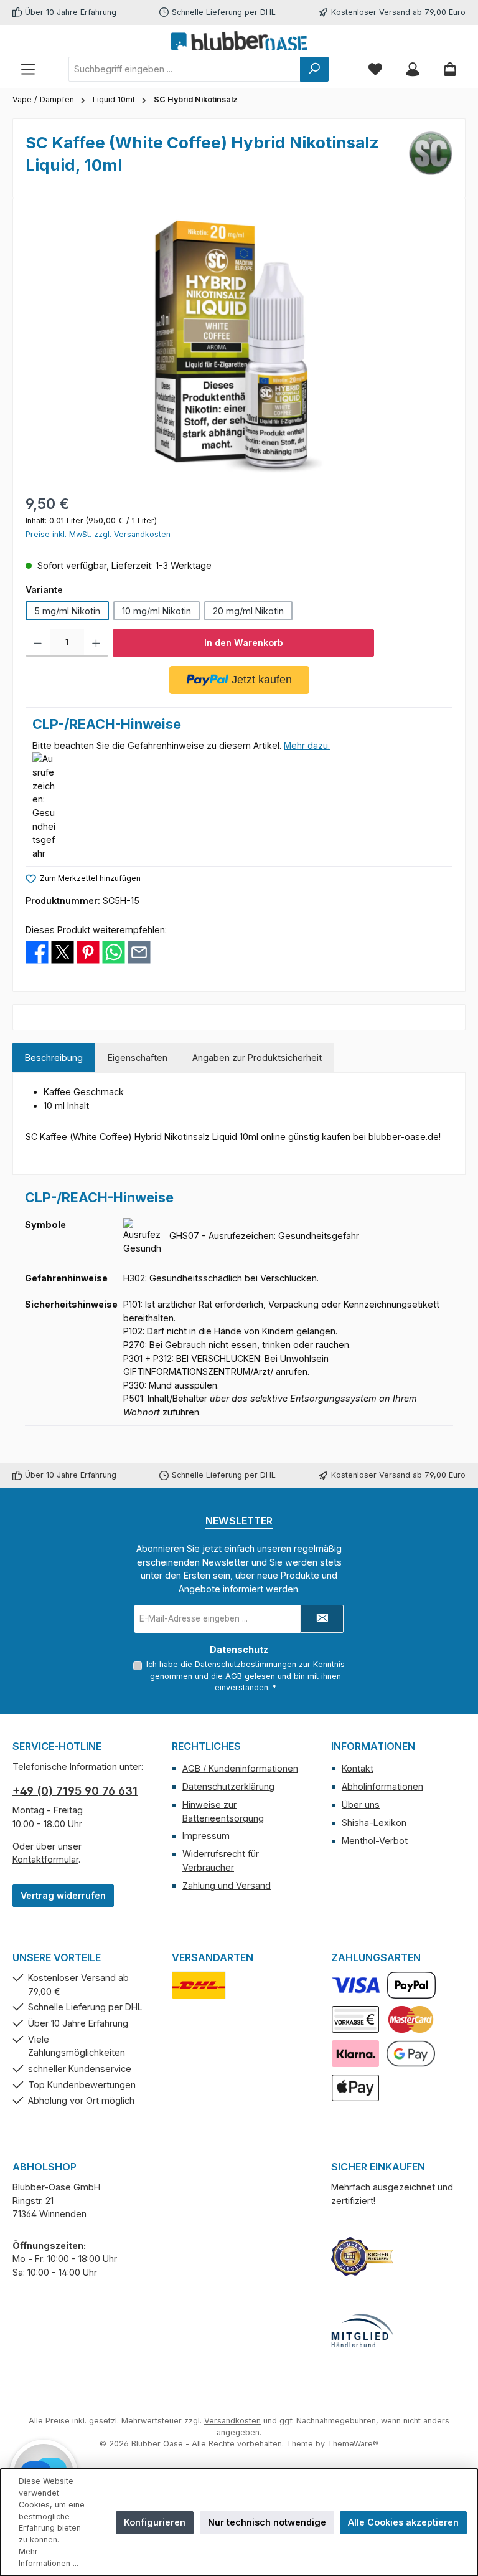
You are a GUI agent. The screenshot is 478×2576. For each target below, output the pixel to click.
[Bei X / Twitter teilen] (63, 952)
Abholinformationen (382, 1786)
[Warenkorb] (450, 69)
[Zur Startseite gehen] (239, 40)
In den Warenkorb (244, 643)
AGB (234, 1676)
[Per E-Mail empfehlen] (139, 952)
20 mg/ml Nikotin (248, 611)
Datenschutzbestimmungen (246, 1664)
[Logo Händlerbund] (362, 2331)
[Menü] (28, 69)
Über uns (361, 1804)
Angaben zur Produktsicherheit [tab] (257, 1057)
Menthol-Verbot (375, 1841)
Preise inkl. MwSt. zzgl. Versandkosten (98, 534)
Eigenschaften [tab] (138, 1057)
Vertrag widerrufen (63, 1895)
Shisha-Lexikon (374, 1823)
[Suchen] (314, 69)
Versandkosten (232, 2421)
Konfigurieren (155, 2522)
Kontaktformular (45, 1859)
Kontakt (358, 1768)
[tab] (54, 1058)
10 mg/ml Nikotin (157, 611)
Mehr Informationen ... (49, 2557)
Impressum (206, 1836)
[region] (239, 345)
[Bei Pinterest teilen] (88, 952)
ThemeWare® (353, 2444)
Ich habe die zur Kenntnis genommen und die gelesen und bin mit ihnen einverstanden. (246, 1676)
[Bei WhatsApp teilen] (114, 952)
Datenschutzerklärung (228, 1786)
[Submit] (322, 1619)
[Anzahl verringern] (38, 643)
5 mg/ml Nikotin (67, 611)
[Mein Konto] (413, 69)
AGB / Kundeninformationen (240, 1768)
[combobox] (185, 69)
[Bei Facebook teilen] (37, 952)
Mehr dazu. (307, 745)
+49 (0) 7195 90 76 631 (75, 1791)
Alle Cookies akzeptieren (403, 2522)
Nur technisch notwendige (267, 2522)
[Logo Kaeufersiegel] (362, 2256)
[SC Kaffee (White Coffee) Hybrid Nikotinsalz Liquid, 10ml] (239, 345)
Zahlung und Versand (227, 1885)
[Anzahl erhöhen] (96, 643)
